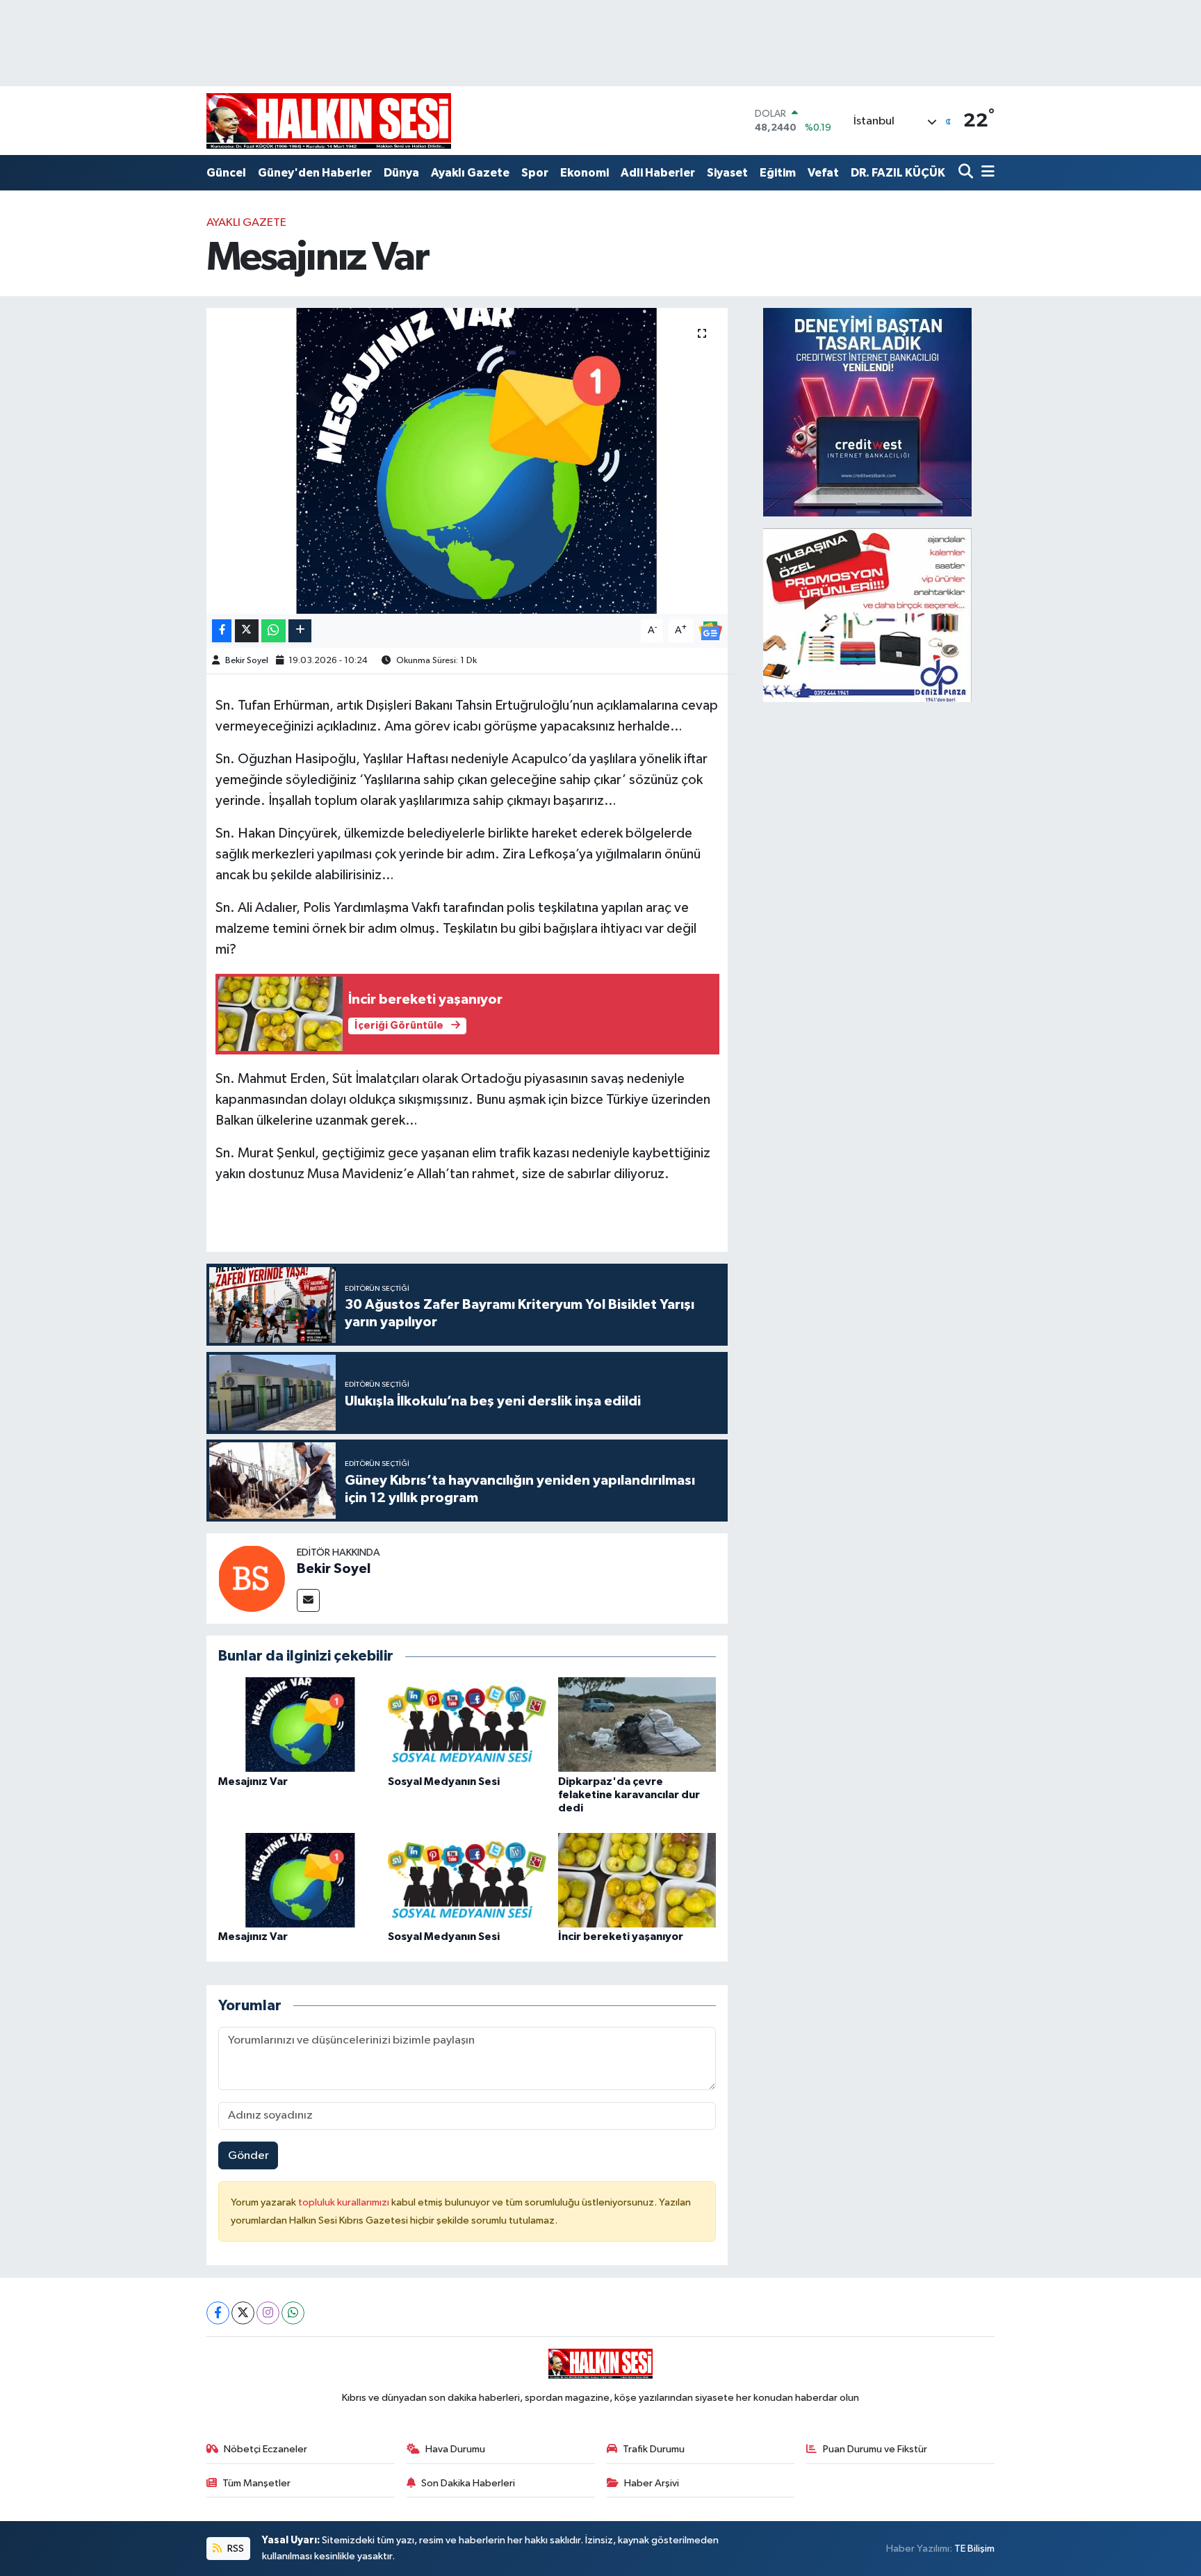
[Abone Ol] (710, 630)
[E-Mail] (308, 1600)
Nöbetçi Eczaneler (265, 2449)
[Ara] (967, 173)
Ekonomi (585, 173)
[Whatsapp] (293, 2313)
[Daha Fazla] (300, 631)
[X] (243, 2313)
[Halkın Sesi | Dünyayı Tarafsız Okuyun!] (329, 121)
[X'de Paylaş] (247, 631)
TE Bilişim (974, 2549)
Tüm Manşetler (256, 2483)
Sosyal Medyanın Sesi (444, 1782)
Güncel (226, 173)
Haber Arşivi (652, 2483)
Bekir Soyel (247, 661)
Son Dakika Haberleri (468, 2483)
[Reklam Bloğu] (867, 412)
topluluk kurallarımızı (345, 2202)
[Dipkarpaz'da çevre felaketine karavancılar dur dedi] (637, 1724)
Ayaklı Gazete (470, 173)
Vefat (823, 173)
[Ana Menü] (986, 173)
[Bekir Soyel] (252, 1578)
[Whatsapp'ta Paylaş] (273, 631)
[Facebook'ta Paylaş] (222, 631)
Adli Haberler (658, 173)
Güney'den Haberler (315, 173)
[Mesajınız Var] (467, 461)
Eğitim (778, 173)
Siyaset (727, 173)
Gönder (248, 2156)
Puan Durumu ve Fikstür (875, 2449)
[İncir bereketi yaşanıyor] (637, 1880)
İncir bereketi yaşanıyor (621, 1937)
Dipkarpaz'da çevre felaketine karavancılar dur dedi (629, 1795)
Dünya (401, 173)
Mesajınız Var (253, 1782)
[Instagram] (268, 2313)
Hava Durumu (455, 2449)
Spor (535, 173)
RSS (235, 2549)
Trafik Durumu (654, 2449)
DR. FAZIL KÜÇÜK (898, 173)
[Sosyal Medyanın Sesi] (467, 1724)
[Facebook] (218, 2313)
